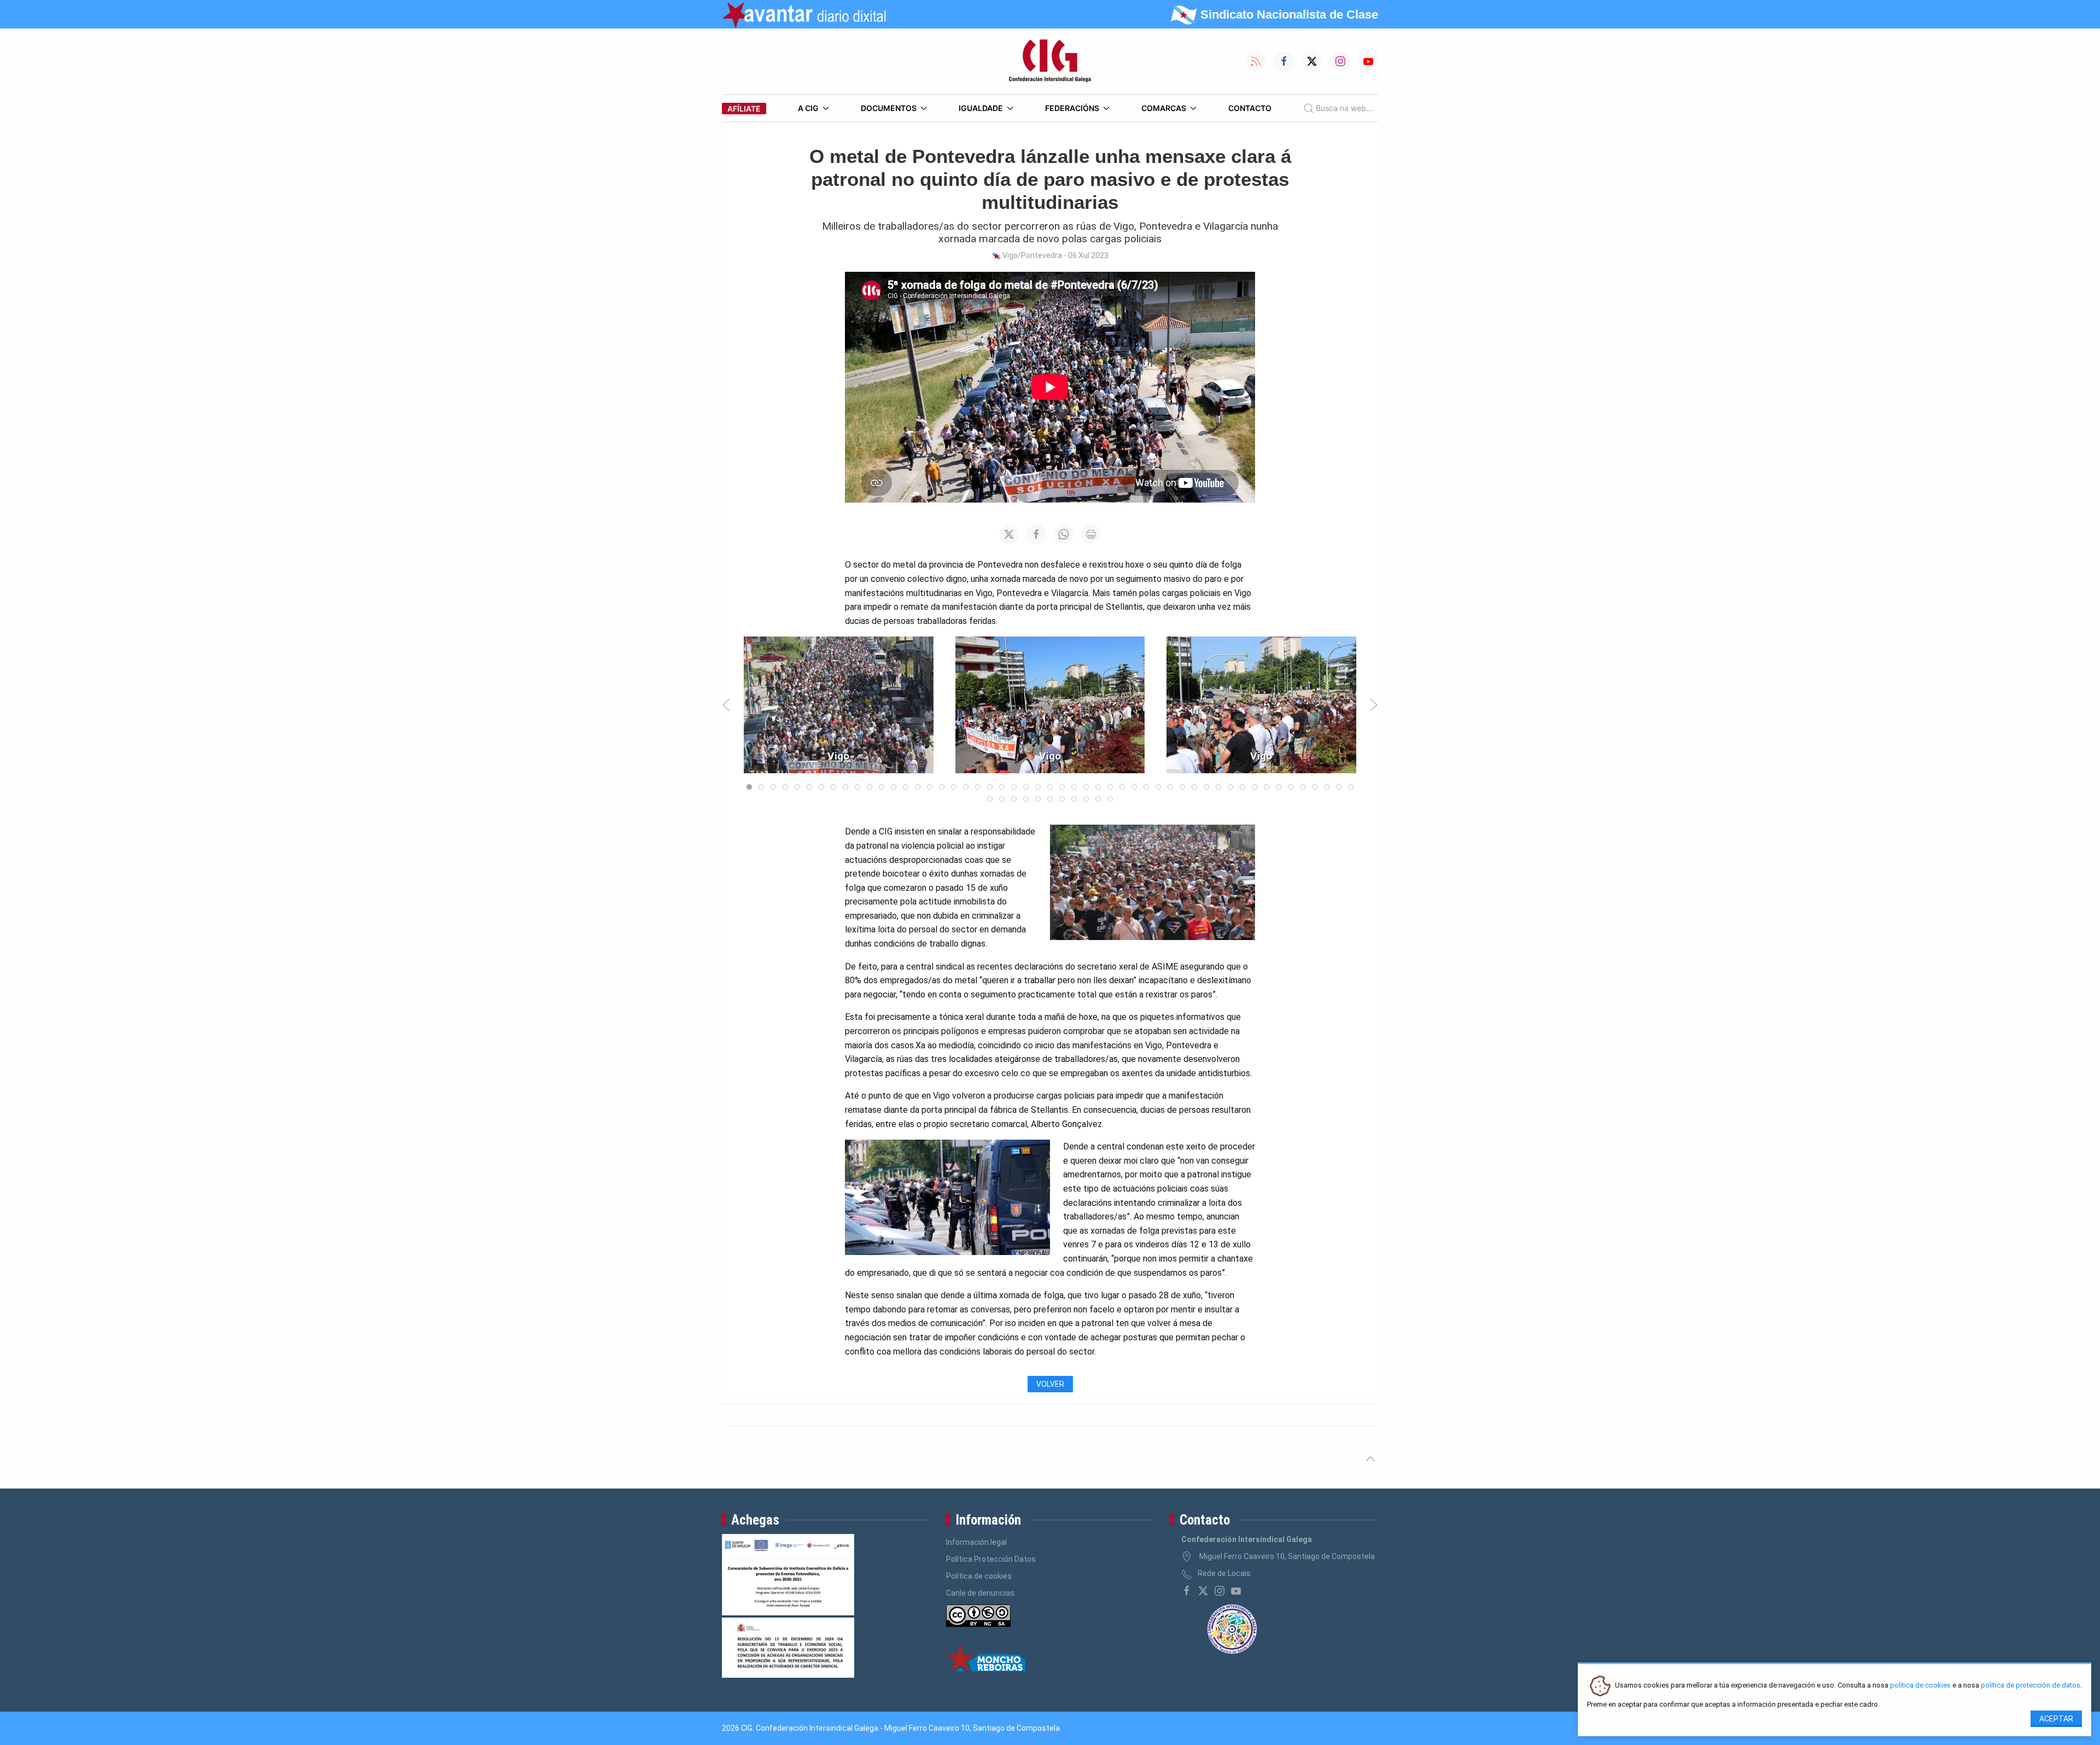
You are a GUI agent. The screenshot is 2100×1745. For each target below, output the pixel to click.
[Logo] (1050, 61)
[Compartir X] (1009, 534)
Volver (1050, 1384)
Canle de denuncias (980, 1593)
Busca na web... (1344, 108)
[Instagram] (1220, 1591)
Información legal (976, 1542)
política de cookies (1920, 1686)
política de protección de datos (2031, 1686)
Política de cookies (979, 1576)
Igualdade (981, 108)
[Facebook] (1187, 1591)
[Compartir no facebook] (1036, 534)
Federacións (1072, 108)
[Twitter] (1203, 1591)
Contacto (1250, 108)
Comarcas (1164, 108)
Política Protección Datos (991, 1559)
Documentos (889, 108)
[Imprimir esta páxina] (1091, 534)
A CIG (808, 108)
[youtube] (1236, 1591)
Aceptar (2056, 1719)
